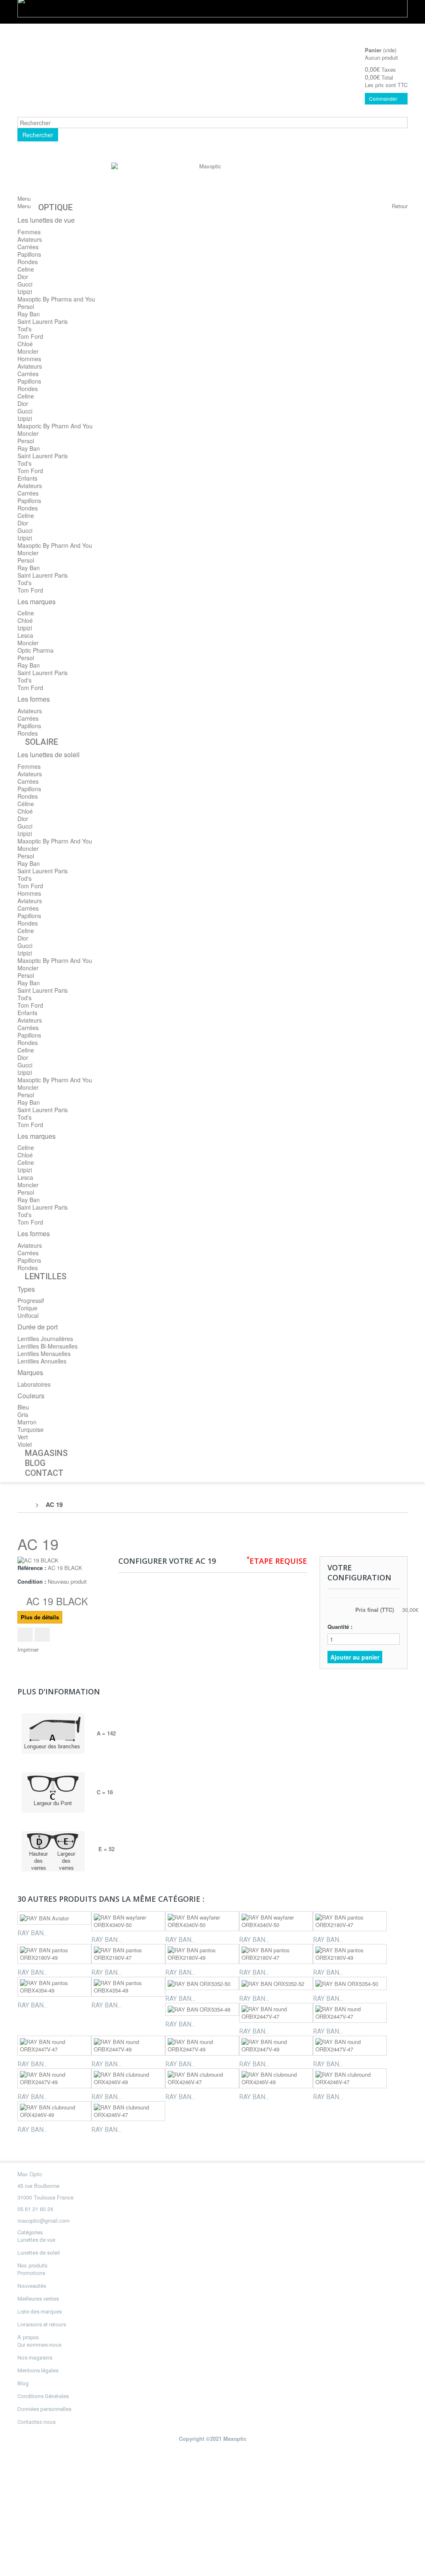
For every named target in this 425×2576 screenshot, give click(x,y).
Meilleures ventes (38, 2299)
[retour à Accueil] (26, 1504)
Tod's (24, 329)
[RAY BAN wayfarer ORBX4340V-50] (128, 1921)
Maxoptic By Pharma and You (56, 299)
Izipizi (25, 292)
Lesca (25, 635)
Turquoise (31, 1429)
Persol (26, 306)
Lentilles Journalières (45, 1339)
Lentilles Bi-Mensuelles (48, 1346)
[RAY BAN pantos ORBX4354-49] (54, 1987)
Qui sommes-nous (39, 2345)
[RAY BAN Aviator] (54, 1918)
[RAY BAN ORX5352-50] (202, 1983)
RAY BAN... (32, 1933)
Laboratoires (34, 1384)
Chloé (25, 344)
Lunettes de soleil (39, 2253)
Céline (26, 804)
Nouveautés (32, 2286)
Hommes (29, 359)
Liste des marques (40, 2312)
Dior (23, 277)
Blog (23, 2383)
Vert (23, 1437)
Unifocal (28, 1315)
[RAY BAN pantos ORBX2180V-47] (350, 1921)
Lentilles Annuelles (42, 1361)
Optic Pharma (35, 650)
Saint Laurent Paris (43, 321)
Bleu (23, 1407)
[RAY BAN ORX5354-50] (350, 1983)
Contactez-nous (37, 2422)
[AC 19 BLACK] (38, 1560)
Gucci (25, 284)
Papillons (29, 254)
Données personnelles (44, 2409)
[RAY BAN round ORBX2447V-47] (276, 2013)
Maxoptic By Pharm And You (55, 545)
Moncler (28, 351)
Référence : (32, 1568)
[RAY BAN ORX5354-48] (202, 2010)
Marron (27, 1422)
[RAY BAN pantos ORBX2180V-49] (54, 1954)
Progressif (31, 1300)
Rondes (28, 262)
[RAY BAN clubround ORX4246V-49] (128, 2078)
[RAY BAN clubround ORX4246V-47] (202, 2078)
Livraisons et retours (42, 2324)
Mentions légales (38, 2371)
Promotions (31, 2273)
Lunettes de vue (36, 2240)
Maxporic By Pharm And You (55, 426)
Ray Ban (29, 314)
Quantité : (340, 1627)
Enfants (27, 478)
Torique (27, 1308)
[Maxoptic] (207, 181)
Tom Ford (30, 336)
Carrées (28, 247)
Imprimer (28, 1649)
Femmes (29, 232)
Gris (23, 1414)
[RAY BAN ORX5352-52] (276, 1983)
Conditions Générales (43, 2396)
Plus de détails (40, 1617)
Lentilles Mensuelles (44, 1354)
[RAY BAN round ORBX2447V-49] (128, 2046)
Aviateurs (30, 239)
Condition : (32, 1582)
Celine (26, 269)
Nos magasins (35, 2358)
